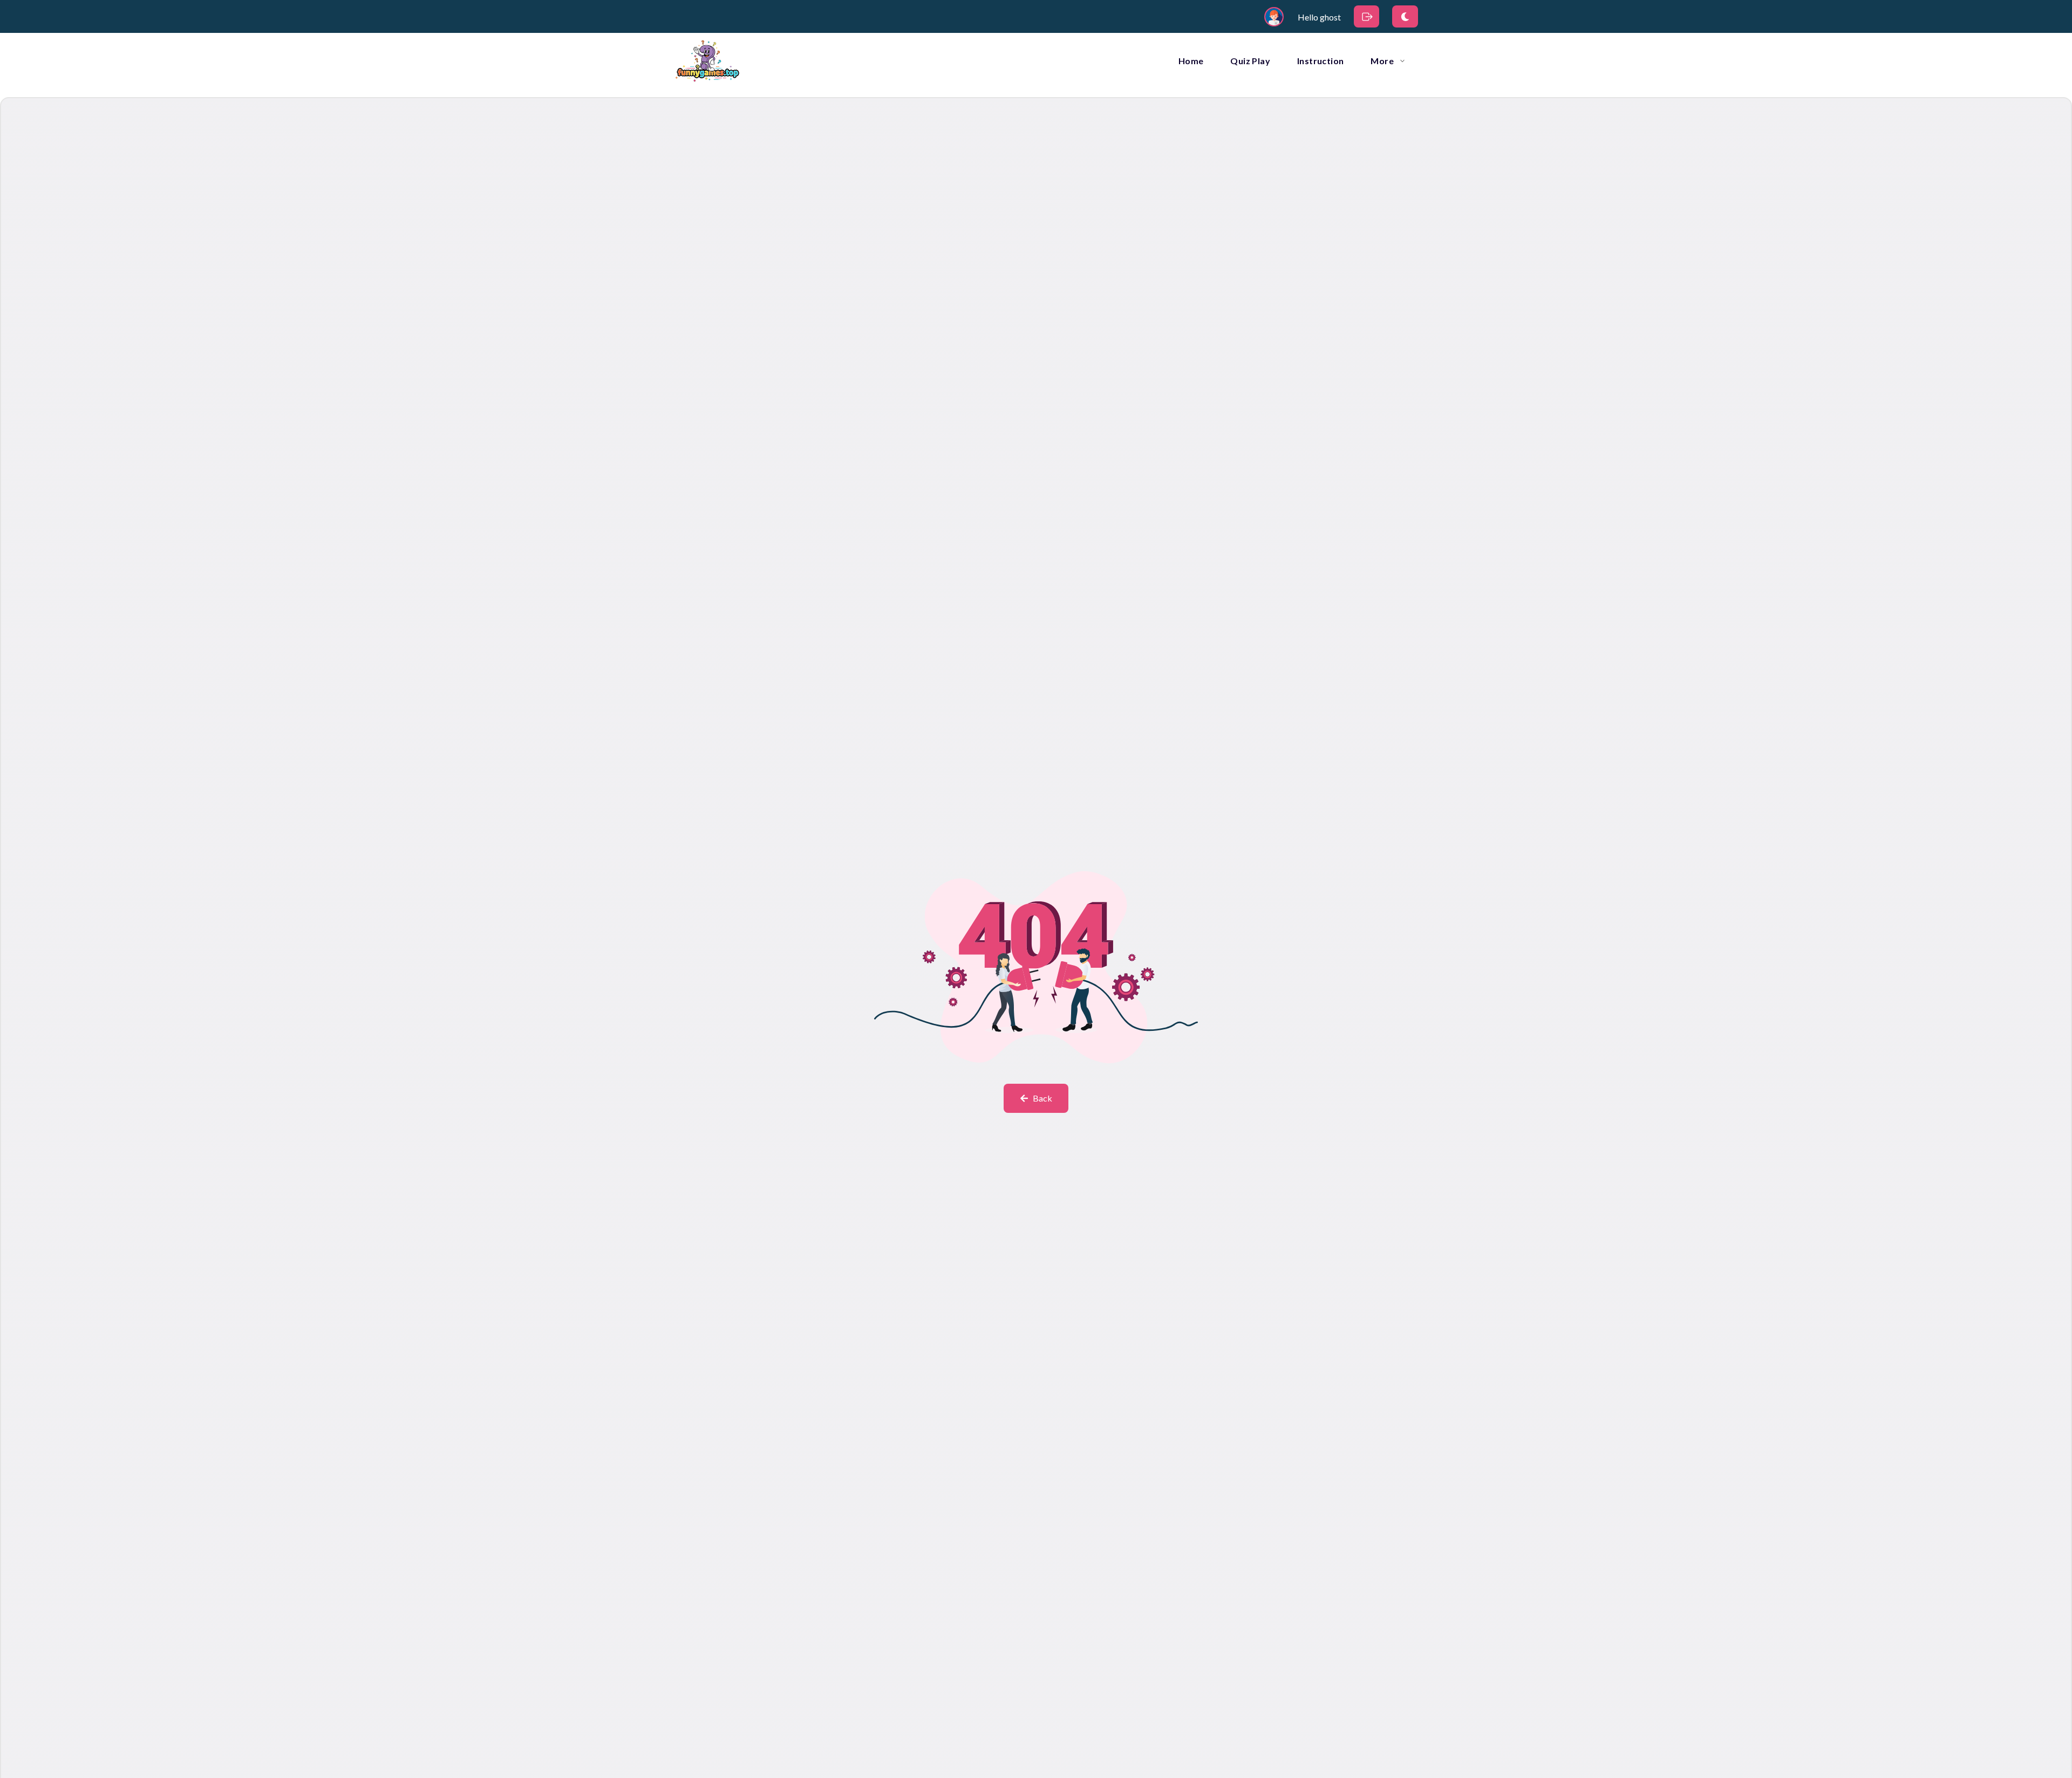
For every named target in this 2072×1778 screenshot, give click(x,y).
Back (1042, 1098)
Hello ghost (1319, 17)
